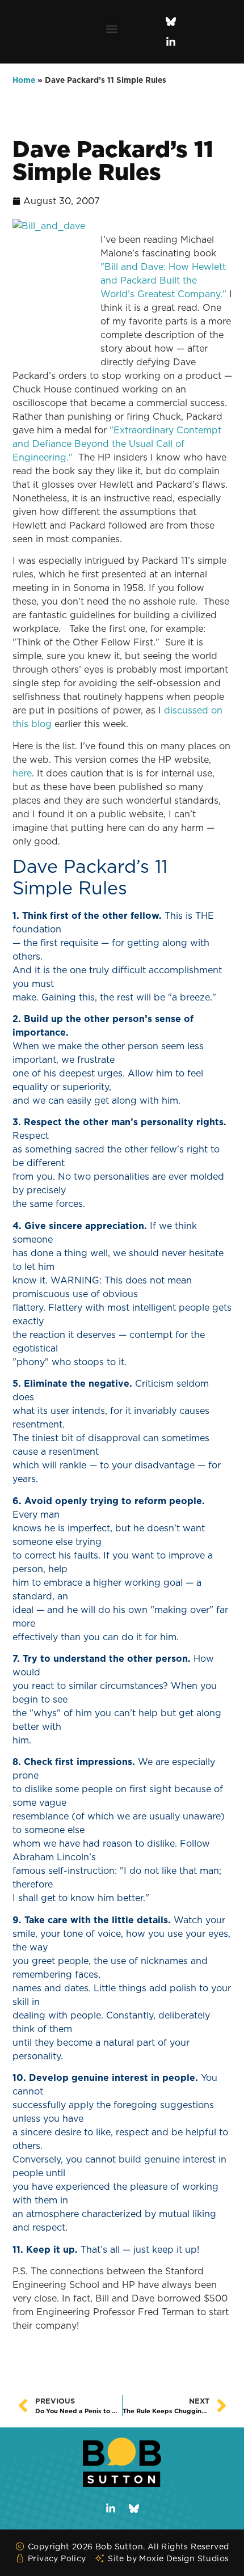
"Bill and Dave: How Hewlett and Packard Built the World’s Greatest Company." (165, 280)
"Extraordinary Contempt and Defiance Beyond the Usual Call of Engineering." (117, 444)
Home (24, 80)
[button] (112, 29)
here (22, 773)
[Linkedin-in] (171, 42)
